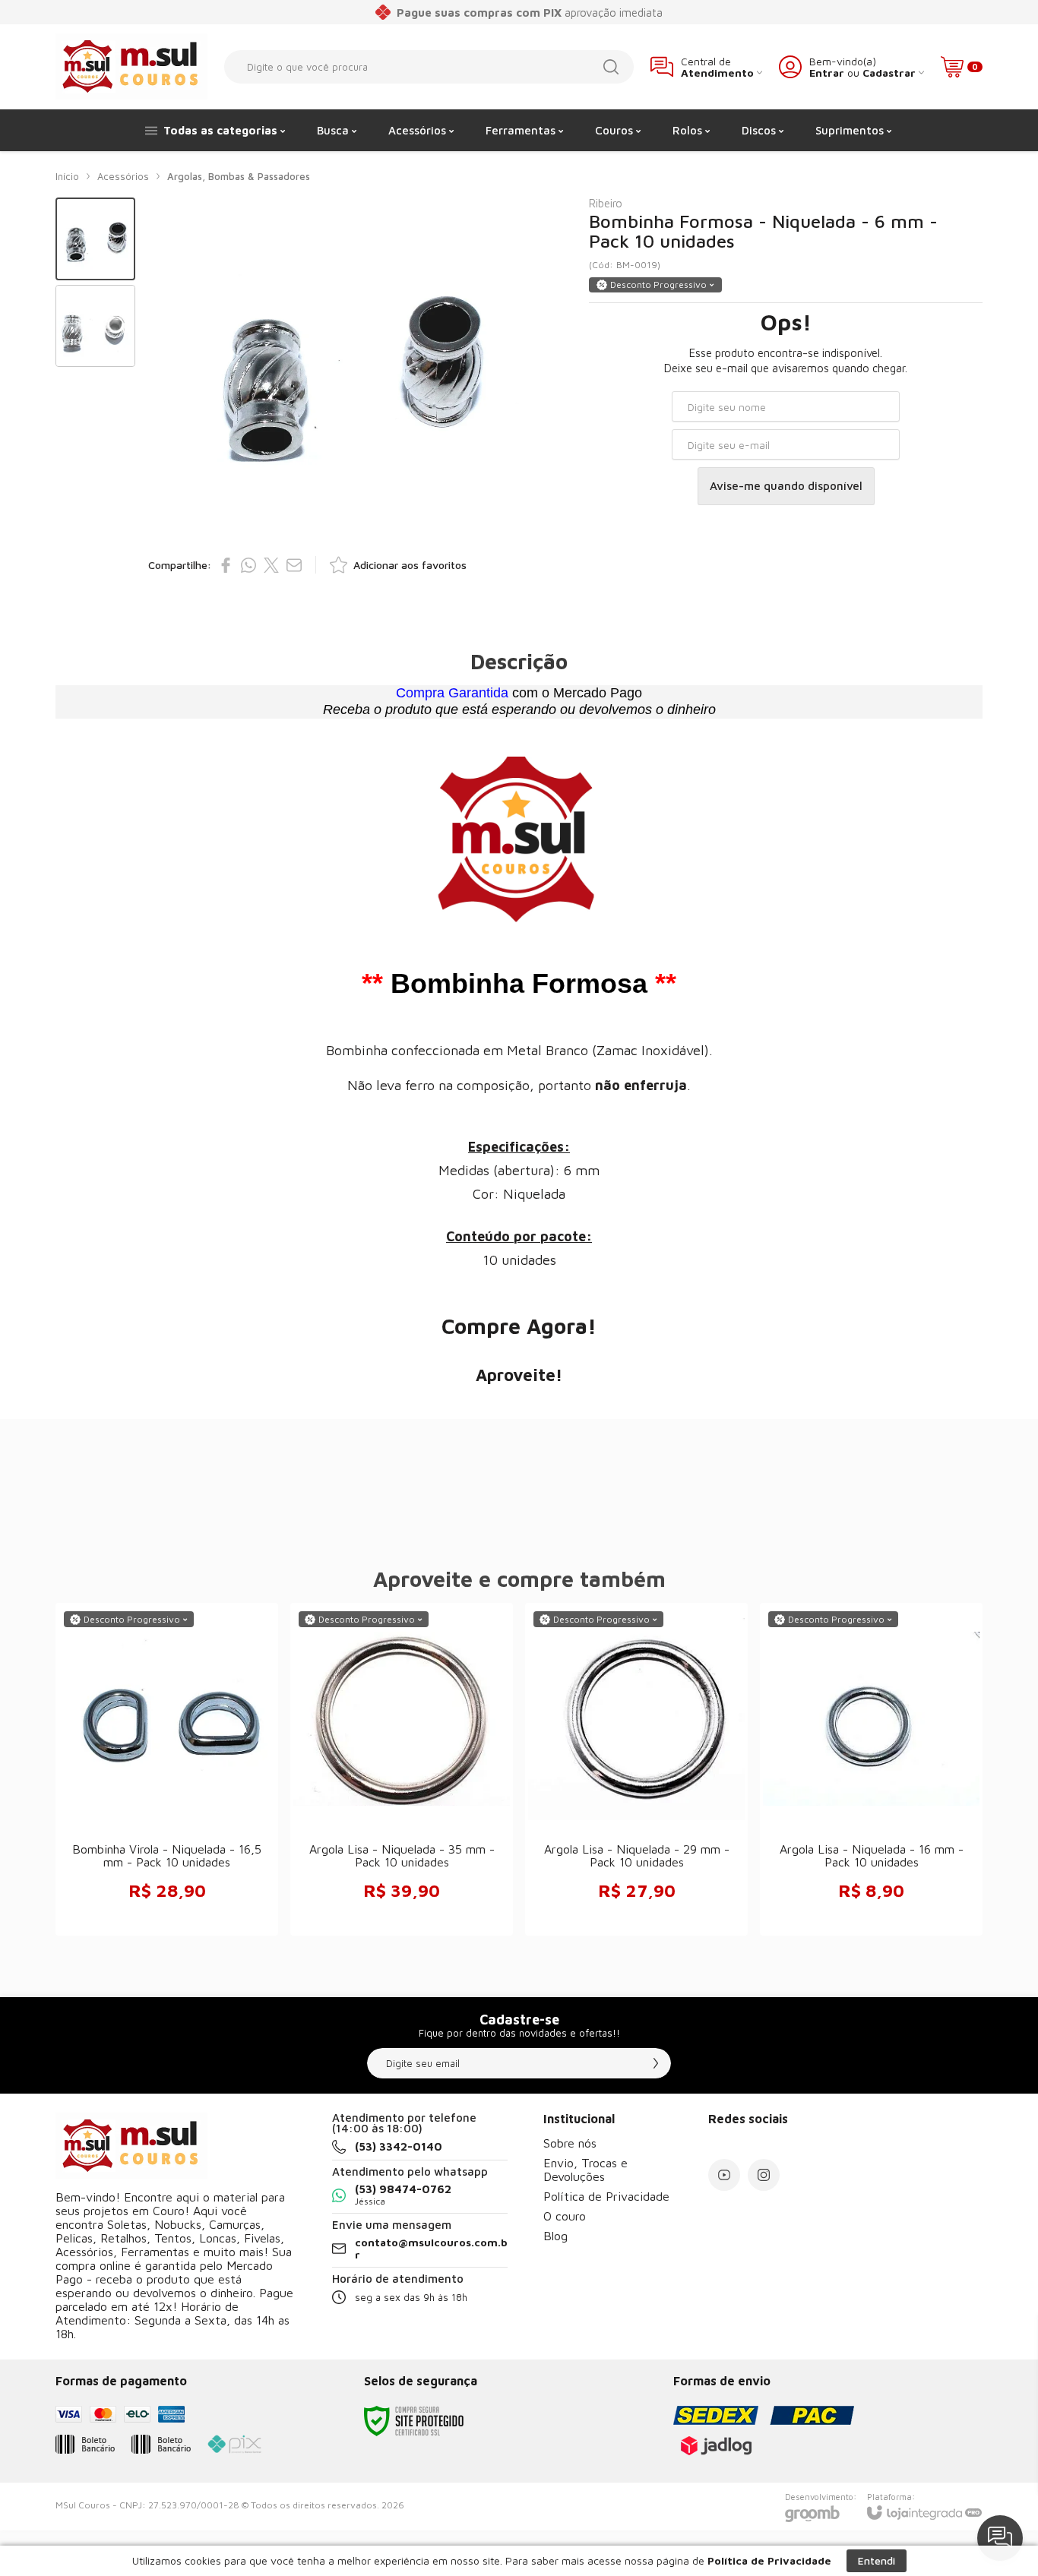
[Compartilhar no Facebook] (226, 565)
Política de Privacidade (606, 2196)
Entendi (877, 2560)
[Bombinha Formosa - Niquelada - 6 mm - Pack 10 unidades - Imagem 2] (95, 326)
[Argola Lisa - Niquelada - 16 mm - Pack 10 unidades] (871, 1769)
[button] (95, 239)
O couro (565, 2216)
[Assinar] (656, 2063)
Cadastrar (889, 73)
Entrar (827, 73)
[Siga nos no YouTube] (724, 2175)
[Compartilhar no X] (271, 565)
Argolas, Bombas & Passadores (239, 176)
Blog (555, 2236)
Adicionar (197, 1817)
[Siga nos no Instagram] (764, 2175)
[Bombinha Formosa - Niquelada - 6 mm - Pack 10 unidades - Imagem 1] (95, 239)
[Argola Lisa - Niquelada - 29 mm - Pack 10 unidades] (636, 1769)
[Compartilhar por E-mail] (294, 565)
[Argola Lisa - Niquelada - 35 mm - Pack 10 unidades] (402, 1769)
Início (67, 176)
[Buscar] (611, 67)
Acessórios (123, 176)
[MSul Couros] (131, 66)
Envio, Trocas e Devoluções (585, 2170)
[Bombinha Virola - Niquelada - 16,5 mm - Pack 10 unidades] (167, 1769)
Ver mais (402, 1817)
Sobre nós (570, 2143)
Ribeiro (606, 203)
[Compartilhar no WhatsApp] (248, 565)
